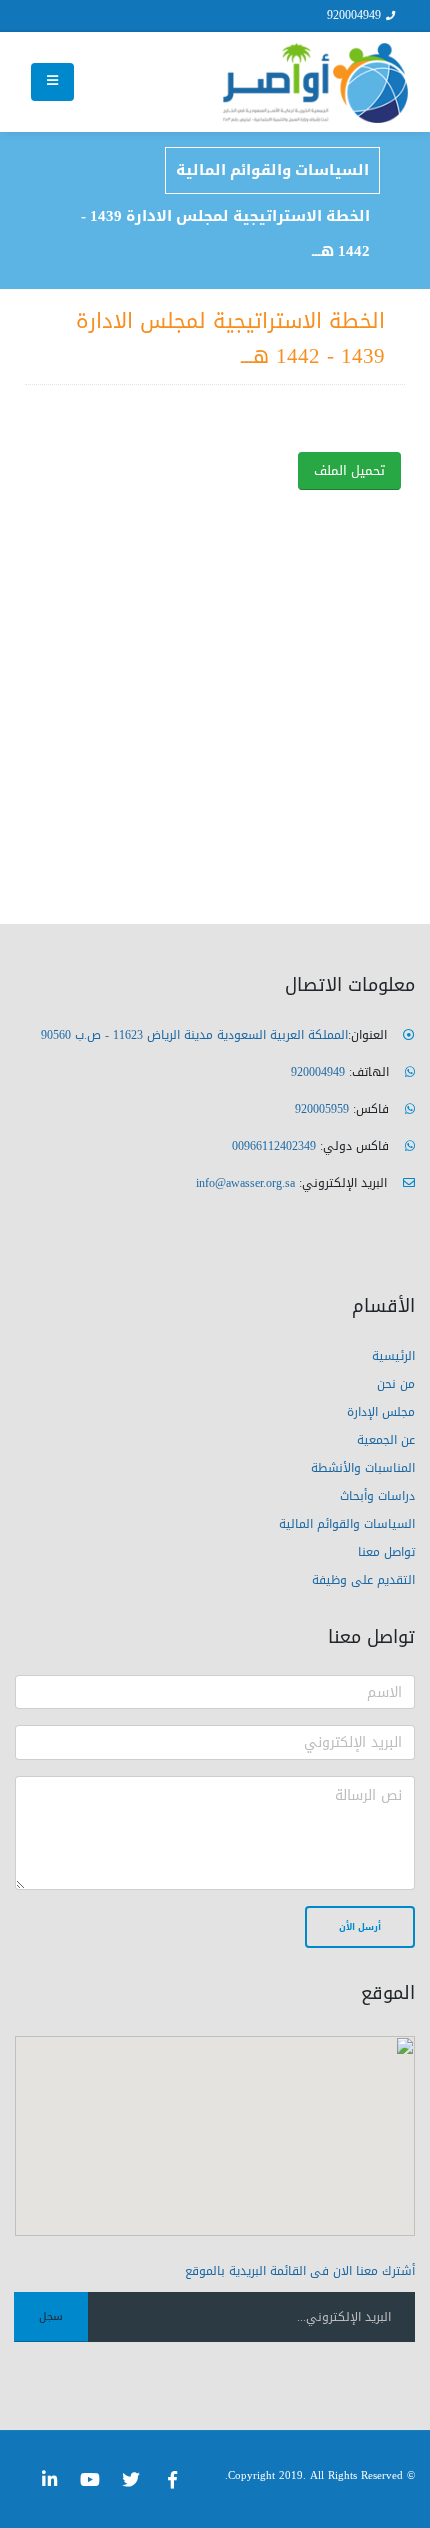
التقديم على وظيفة (363, 1580)
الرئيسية (393, 1356)
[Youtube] (90, 2480)
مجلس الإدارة (381, 1412)
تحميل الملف (349, 471)
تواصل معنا (386, 1552)
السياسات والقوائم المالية (272, 170)
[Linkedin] (49, 2480)
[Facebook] (172, 2480)
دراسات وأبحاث (377, 1496)
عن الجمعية (386, 1440)
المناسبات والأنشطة (363, 1468)
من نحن (396, 1384)
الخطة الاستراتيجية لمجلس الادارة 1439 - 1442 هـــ (225, 233)
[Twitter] (131, 2480)
